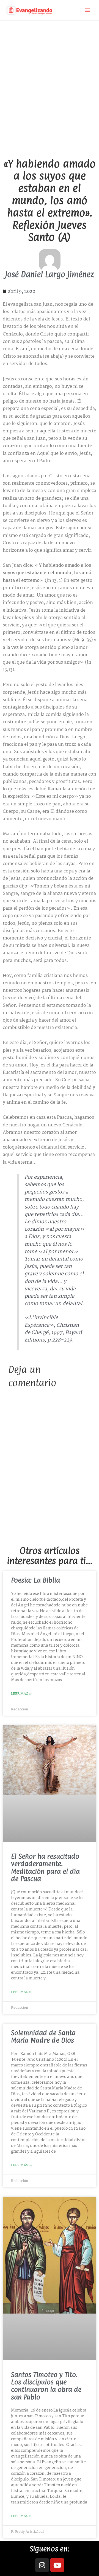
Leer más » (21, 1694)
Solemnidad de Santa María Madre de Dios (43, 2036)
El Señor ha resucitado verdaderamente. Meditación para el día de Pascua (45, 1867)
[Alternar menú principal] (87, 10)
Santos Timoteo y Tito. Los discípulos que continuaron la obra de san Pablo (46, 2386)
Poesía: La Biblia (35, 1580)
